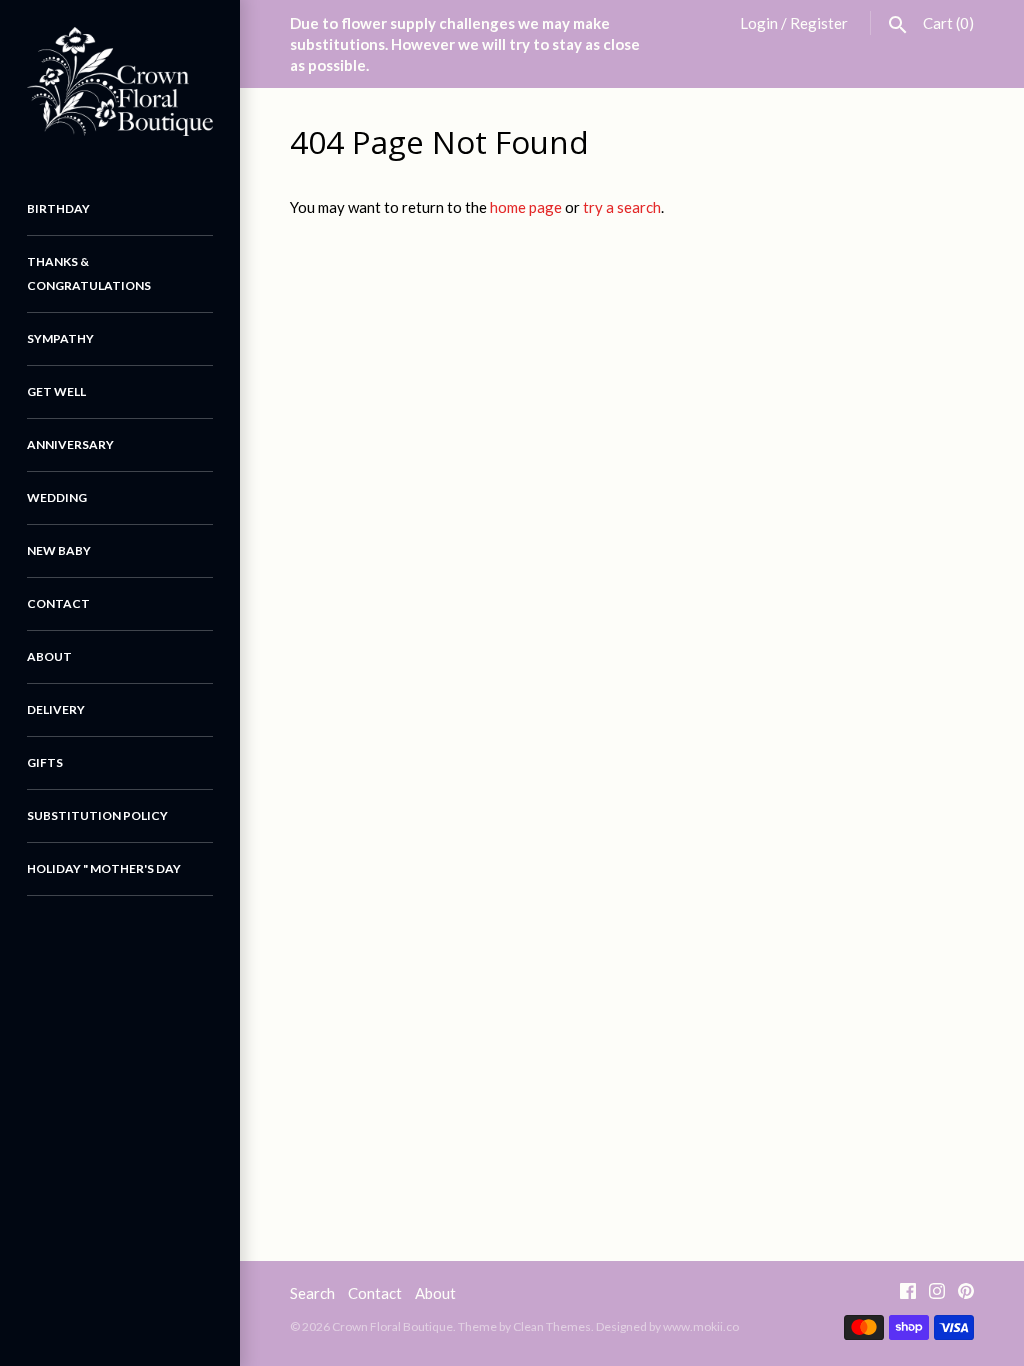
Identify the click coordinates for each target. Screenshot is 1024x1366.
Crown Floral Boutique (392, 1326)
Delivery (56, 709)
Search (312, 1293)
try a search (622, 207)
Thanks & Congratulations (89, 273)
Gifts (45, 762)
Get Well (56, 391)
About (49, 656)
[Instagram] (937, 1294)
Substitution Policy (97, 815)
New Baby (59, 550)
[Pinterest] (966, 1294)
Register (819, 23)
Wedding (57, 497)
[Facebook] (908, 1294)
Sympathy (60, 338)
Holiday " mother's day (104, 868)
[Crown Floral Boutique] (120, 81)
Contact (58, 603)
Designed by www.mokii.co (667, 1326)
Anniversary (70, 444)
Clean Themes (552, 1326)
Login (759, 23)
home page (526, 207)
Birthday (58, 208)
